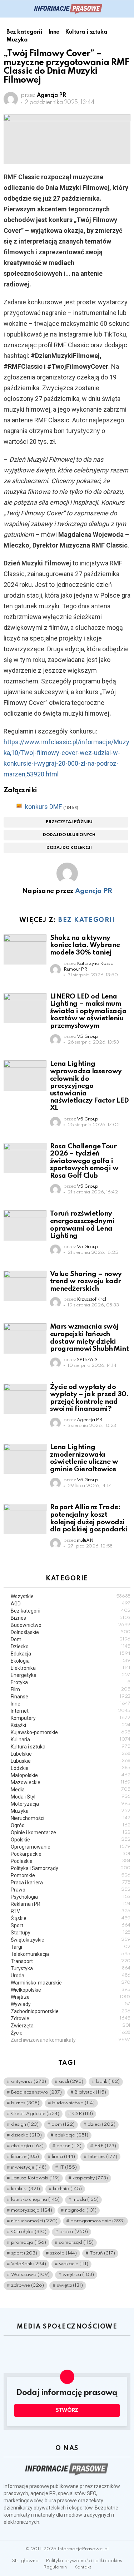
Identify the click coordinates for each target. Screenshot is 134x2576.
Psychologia (71, 1897)
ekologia (27, 2146)
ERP (105, 2146)
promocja (29, 2243)
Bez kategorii (86, 920)
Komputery (71, 1718)
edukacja (71, 2135)
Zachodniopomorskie (71, 2011)
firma (63, 2157)
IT (68, 2167)
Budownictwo (71, 1625)
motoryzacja (32, 2210)
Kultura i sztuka (71, 1747)
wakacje (74, 2264)
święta (70, 2285)
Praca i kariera (71, 1883)
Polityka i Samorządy (71, 1868)
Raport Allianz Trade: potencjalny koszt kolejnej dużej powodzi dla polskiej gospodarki (89, 1518)
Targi (71, 1947)
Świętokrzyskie (71, 1940)
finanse (25, 2157)
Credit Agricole (35, 2114)
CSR (83, 2114)
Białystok (90, 2092)
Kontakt (83, 2567)
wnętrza (78, 2275)
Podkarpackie (71, 1854)
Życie (71, 2033)
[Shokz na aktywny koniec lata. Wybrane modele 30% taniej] (25, 950)
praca (74, 2232)
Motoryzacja (71, 1804)
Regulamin (55, 2567)
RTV (71, 1911)
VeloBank (29, 2264)
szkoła (63, 2253)
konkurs (26, 2189)
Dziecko (71, 1647)
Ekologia (71, 1661)
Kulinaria (71, 1740)
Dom (71, 1639)
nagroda (81, 2210)
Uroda (71, 1976)
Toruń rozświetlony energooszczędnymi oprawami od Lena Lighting (82, 1225)
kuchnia (67, 2189)
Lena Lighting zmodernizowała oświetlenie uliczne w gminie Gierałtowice (84, 1458)
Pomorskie (71, 1875)
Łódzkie (71, 1768)
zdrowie (28, 2285)
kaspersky (90, 2178)
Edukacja (71, 1654)
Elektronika (71, 1668)
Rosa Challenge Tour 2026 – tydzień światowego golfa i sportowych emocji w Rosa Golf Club (84, 1161)
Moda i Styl (71, 1797)
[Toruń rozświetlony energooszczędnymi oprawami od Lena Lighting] (25, 1225)
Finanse (71, 1697)
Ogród (71, 1825)
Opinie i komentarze (71, 1832)
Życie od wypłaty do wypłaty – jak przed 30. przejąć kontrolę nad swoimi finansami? (89, 1398)
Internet (71, 1711)
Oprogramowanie (71, 1847)
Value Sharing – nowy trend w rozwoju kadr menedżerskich (86, 1281)
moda (86, 2200)
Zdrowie (71, 2018)
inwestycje (29, 2167)
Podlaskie (71, 1861)
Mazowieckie (71, 1782)
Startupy (71, 1933)
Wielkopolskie (71, 1990)
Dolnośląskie (71, 1632)
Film (71, 1689)
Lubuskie (71, 1761)
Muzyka (71, 1811)
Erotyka (71, 1682)
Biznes (71, 1618)
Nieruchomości (71, 1818)
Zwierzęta (71, 2026)
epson (69, 2146)
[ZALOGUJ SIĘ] (126, 9)
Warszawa (30, 2275)
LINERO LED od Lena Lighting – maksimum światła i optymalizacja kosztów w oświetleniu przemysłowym (88, 1011)
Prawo (71, 1890)
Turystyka (71, 1968)
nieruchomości (34, 2221)
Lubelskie (71, 1754)
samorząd (76, 2243)
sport (24, 2253)
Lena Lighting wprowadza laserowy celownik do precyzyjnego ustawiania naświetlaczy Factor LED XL (89, 1086)
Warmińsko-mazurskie (71, 1983)
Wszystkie (71, 1596)
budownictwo (73, 2103)
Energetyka (71, 1675)
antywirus (29, 2082)
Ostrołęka (29, 2232)
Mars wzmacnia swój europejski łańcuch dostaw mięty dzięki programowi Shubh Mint (90, 1338)
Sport (71, 1925)
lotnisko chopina (35, 2200)
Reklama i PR (71, 1904)
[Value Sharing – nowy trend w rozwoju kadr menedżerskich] (25, 1286)
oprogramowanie (98, 2221)
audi (71, 2082)
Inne (71, 1704)
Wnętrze (71, 1997)
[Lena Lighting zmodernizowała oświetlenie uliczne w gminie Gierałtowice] (25, 1459)
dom (63, 2124)
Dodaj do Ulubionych (69, 835)
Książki (71, 1725)
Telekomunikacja (71, 1954)
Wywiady (71, 2004)
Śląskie (71, 1918)
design (25, 2124)
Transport (71, 1961)
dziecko (26, 2135)
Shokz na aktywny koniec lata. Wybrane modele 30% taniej (85, 945)
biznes (25, 2103)
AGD (71, 1604)
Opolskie (71, 1840)
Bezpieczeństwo (36, 2092)
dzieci (101, 2124)
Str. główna (25, 2561)
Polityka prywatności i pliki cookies (84, 2561)
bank (108, 2082)
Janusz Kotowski (35, 2178)
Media (71, 1790)
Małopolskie (71, 1775)
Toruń (102, 2253)
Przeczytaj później (69, 822)
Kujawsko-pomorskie (71, 1732)
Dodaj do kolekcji (69, 848)
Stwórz (67, 2410)
